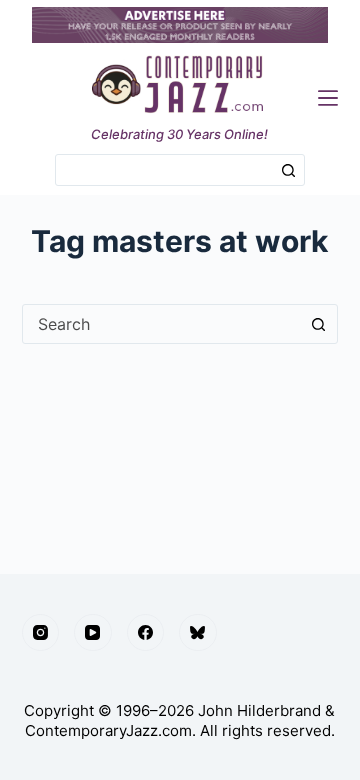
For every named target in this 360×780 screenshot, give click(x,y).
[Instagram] (41, 633)
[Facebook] (146, 633)
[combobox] (165, 170)
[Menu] (328, 98)
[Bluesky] (198, 633)
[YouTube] (93, 633)
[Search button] (289, 170)
